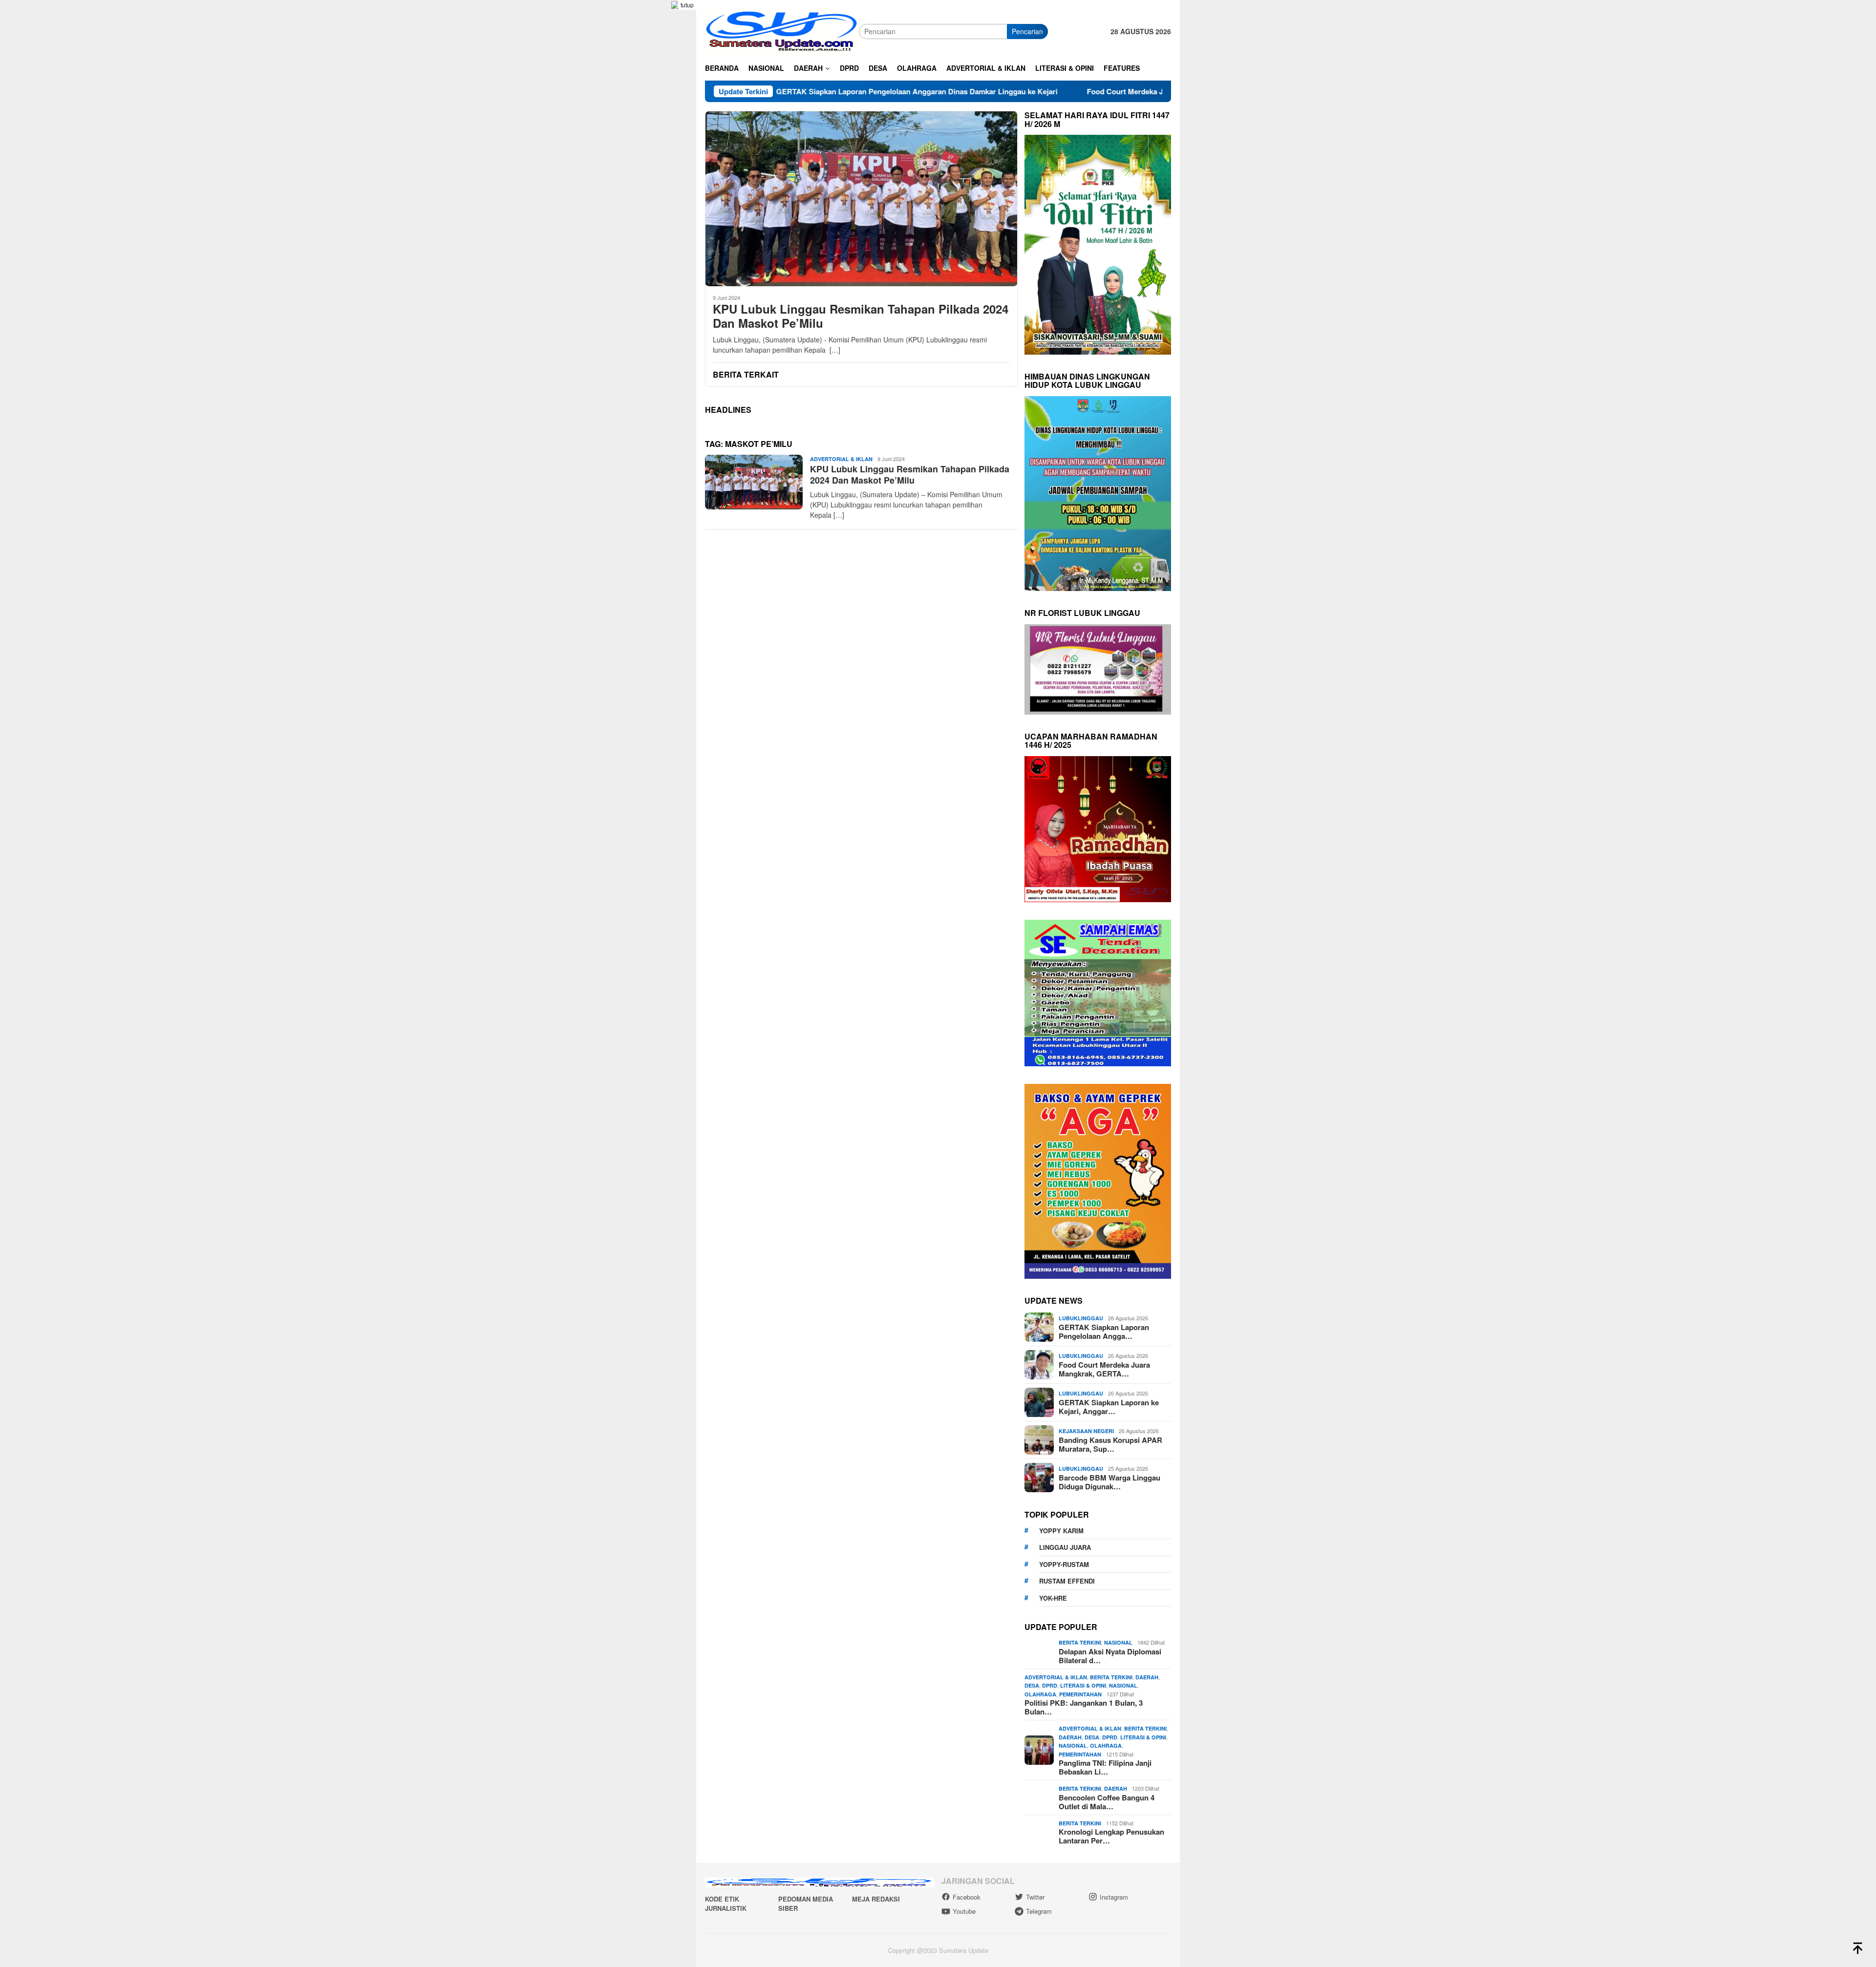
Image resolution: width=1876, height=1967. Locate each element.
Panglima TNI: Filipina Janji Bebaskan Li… (1105, 1767)
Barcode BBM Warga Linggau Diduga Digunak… (1109, 1482)
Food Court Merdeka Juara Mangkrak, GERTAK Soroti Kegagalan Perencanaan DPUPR (1089, 91)
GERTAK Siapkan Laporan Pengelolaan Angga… (1104, 1332)
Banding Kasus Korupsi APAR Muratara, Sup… (1110, 1444)
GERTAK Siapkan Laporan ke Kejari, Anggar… (1109, 1407)
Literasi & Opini (1083, 1685)
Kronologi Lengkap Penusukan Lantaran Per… (1111, 1836)
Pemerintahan (1080, 1694)
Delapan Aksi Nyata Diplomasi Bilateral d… (1110, 1656)
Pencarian (1027, 31)
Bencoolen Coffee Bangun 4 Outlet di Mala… (1107, 1802)
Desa (1032, 1685)
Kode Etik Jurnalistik (726, 1904)
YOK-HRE (1053, 1598)
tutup (687, 5)
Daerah (1147, 1677)
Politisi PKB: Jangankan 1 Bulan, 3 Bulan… (1084, 1707)
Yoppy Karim (1061, 1531)
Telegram (1039, 1911)
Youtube (964, 1911)
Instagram (1114, 1897)
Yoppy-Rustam (1064, 1564)
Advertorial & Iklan (841, 459)
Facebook (967, 1897)
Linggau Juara (1065, 1547)
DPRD (1050, 1685)
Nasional (1118, 1642)
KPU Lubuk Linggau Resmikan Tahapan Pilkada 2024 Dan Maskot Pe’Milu (861, 316)
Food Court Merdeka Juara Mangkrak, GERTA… (1104, 1369)
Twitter (1035, 1897)
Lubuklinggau (1081, 1318)
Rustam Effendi (1067, 1581)
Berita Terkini (1080, 1642)
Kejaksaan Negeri (1086, 1431)
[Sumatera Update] (782, 30)
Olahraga (1040, 1694)
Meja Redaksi (876, 1899)
